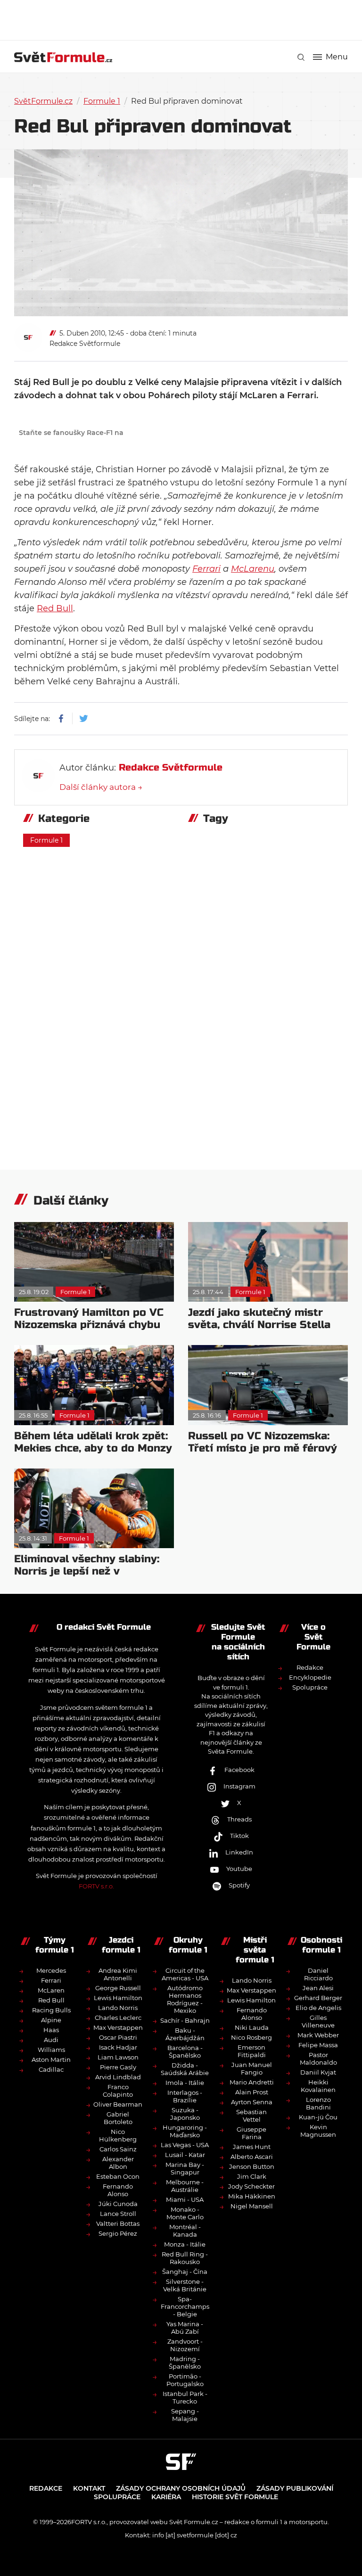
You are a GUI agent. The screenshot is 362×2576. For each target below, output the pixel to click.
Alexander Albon (118, 2163)
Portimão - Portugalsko (185, 2380)
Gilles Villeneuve (318, 2021)
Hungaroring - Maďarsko (185, 2131)
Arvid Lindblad (118, 2077)
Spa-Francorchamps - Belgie (185, 2306)
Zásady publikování (295, 2488)
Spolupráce (310, 1687)
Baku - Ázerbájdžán (185, 2034)
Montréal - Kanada (185, 2231)
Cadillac (51, 2069)
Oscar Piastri (118, 2037)
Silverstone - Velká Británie (185, 2285)
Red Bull (55, 608)
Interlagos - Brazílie (185, 2096)
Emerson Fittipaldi (252, 2051)
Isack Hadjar (118, 2047)
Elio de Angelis (318, 2008)
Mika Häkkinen (252, 2196)
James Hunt (252, 2147)
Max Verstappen (118, 2027)
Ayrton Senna (252, 2102)
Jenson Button (252, 2166)
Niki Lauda (252, 2027)
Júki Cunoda (118, 2204)
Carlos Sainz (118, 2149)
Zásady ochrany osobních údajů (181, 2488)
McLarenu (253, 569)
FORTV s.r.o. (96, 1886)
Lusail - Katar (185, 2155)
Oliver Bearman (118, 2104)
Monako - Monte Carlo (185, 2213)
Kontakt (89, 2488)
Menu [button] (337, 57)
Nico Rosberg (251, 2037)
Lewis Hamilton (118, 1998)
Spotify (239, 1885)
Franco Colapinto (118, 2091)
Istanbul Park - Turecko (185, 2397)
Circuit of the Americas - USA (185, 1974)
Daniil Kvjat (318, 2072)
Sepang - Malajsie (185, 2415)
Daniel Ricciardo (318, 1974)
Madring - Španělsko (185, 2363)
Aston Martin (51, 2059)
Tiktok (239, 1836)
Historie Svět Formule (235, 2497)
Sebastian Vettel (251, 2116)
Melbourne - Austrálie (185, 2186)
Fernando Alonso (118, 2190)
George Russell (118, 1988)
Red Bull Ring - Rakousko (185, 2258)
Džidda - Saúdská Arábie (185, 2069)
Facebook (239, 1770)
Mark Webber (318, 2035)
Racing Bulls (51, 2010)
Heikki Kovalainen (318, 2086)
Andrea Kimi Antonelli (118, 1974)
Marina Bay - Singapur (185, 2168)
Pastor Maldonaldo (318, 2059)
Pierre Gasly (118, 2067)
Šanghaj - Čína (185, 2272)
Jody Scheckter (251, 2186)
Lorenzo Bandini (318, 2103)
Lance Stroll (118, 2214)
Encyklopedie (310, 1677)
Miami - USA (185, 2199)
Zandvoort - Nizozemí (185, 2345)
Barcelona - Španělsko (185, 2051)
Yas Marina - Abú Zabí (185, 2328)
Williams (51, 2050)
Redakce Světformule (85, 344)
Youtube (239, 1869)
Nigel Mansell (252, 2206)
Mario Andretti (252, 2082)
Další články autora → (101, 787)
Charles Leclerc (118, 2018)
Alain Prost (252, 2092)
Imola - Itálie (185, 2083)
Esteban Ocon (118, 2176)
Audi (51, 2040)
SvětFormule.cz (43, 101)
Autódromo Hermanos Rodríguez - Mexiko (185, 1999)
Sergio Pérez (118, 2233)
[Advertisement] (186, 19)
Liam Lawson (118, 2057)
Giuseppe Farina (251, 2133)
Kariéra (166, 2497)
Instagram (239, 1786)
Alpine (51, 2020)
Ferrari (206, 569)
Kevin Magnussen (318, 2131)
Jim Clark (252, 2176)
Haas (51, 2030)
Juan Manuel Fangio (252, 2068)
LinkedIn (239, 1852)
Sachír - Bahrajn (185, 2020)
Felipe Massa (318, 2045)
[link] (301, 57)
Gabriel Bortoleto (118, 2118)
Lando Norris (118, 2008)
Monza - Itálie (185, 2244)
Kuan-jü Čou (318, 2117)
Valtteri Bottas (118, 2223)
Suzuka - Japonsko (185, 2114)
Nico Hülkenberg (118, 2135)
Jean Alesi (318, 1988)
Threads (239, 1819)
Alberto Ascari (252, 2157)
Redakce (310, 1667)
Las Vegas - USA (185, 2145)
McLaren (51, 1990)
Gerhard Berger (318, 1998)
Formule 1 (102, 101)
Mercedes (51, 1970)
